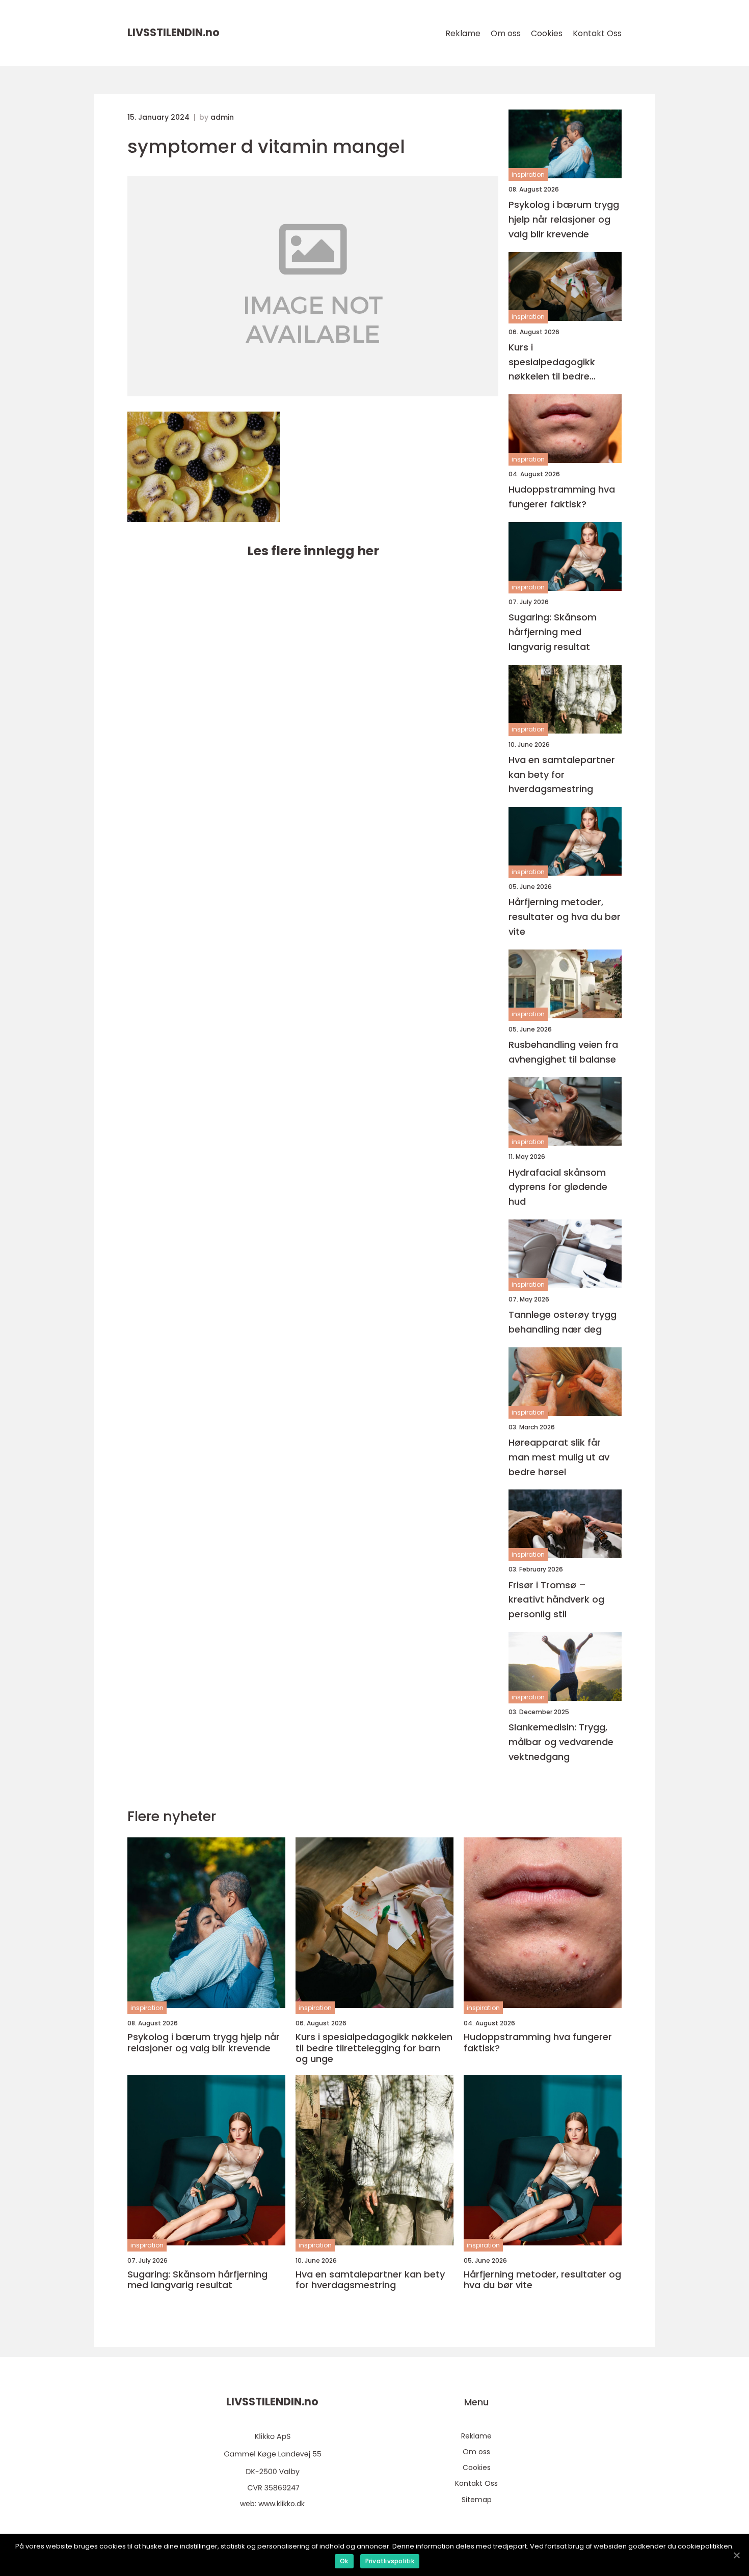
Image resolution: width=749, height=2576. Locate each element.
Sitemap (477, 2500)
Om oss (506, 33)
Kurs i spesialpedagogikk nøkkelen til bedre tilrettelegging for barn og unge (561, 362)
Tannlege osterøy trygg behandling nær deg (563, 1322)
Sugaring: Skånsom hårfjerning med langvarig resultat (553, 632)
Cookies (547, 33)
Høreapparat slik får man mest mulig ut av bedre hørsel (559, 1457)
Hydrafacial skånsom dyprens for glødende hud (558, 1187)
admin (222, 117)
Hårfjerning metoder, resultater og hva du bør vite (565, 917)
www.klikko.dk (282, 2504)
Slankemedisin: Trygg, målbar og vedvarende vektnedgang (561, 1742)
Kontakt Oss (597, 33)
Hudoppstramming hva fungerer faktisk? (562, 497)
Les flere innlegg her (313, 551)
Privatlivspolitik (390, 2561)
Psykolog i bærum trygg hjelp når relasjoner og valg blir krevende (564, 219)
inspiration (528, 174)
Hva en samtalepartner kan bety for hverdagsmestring (562, 775)
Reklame (463, 33)
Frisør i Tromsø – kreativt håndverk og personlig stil (556, 1600)
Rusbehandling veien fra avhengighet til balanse (563, 1052)
